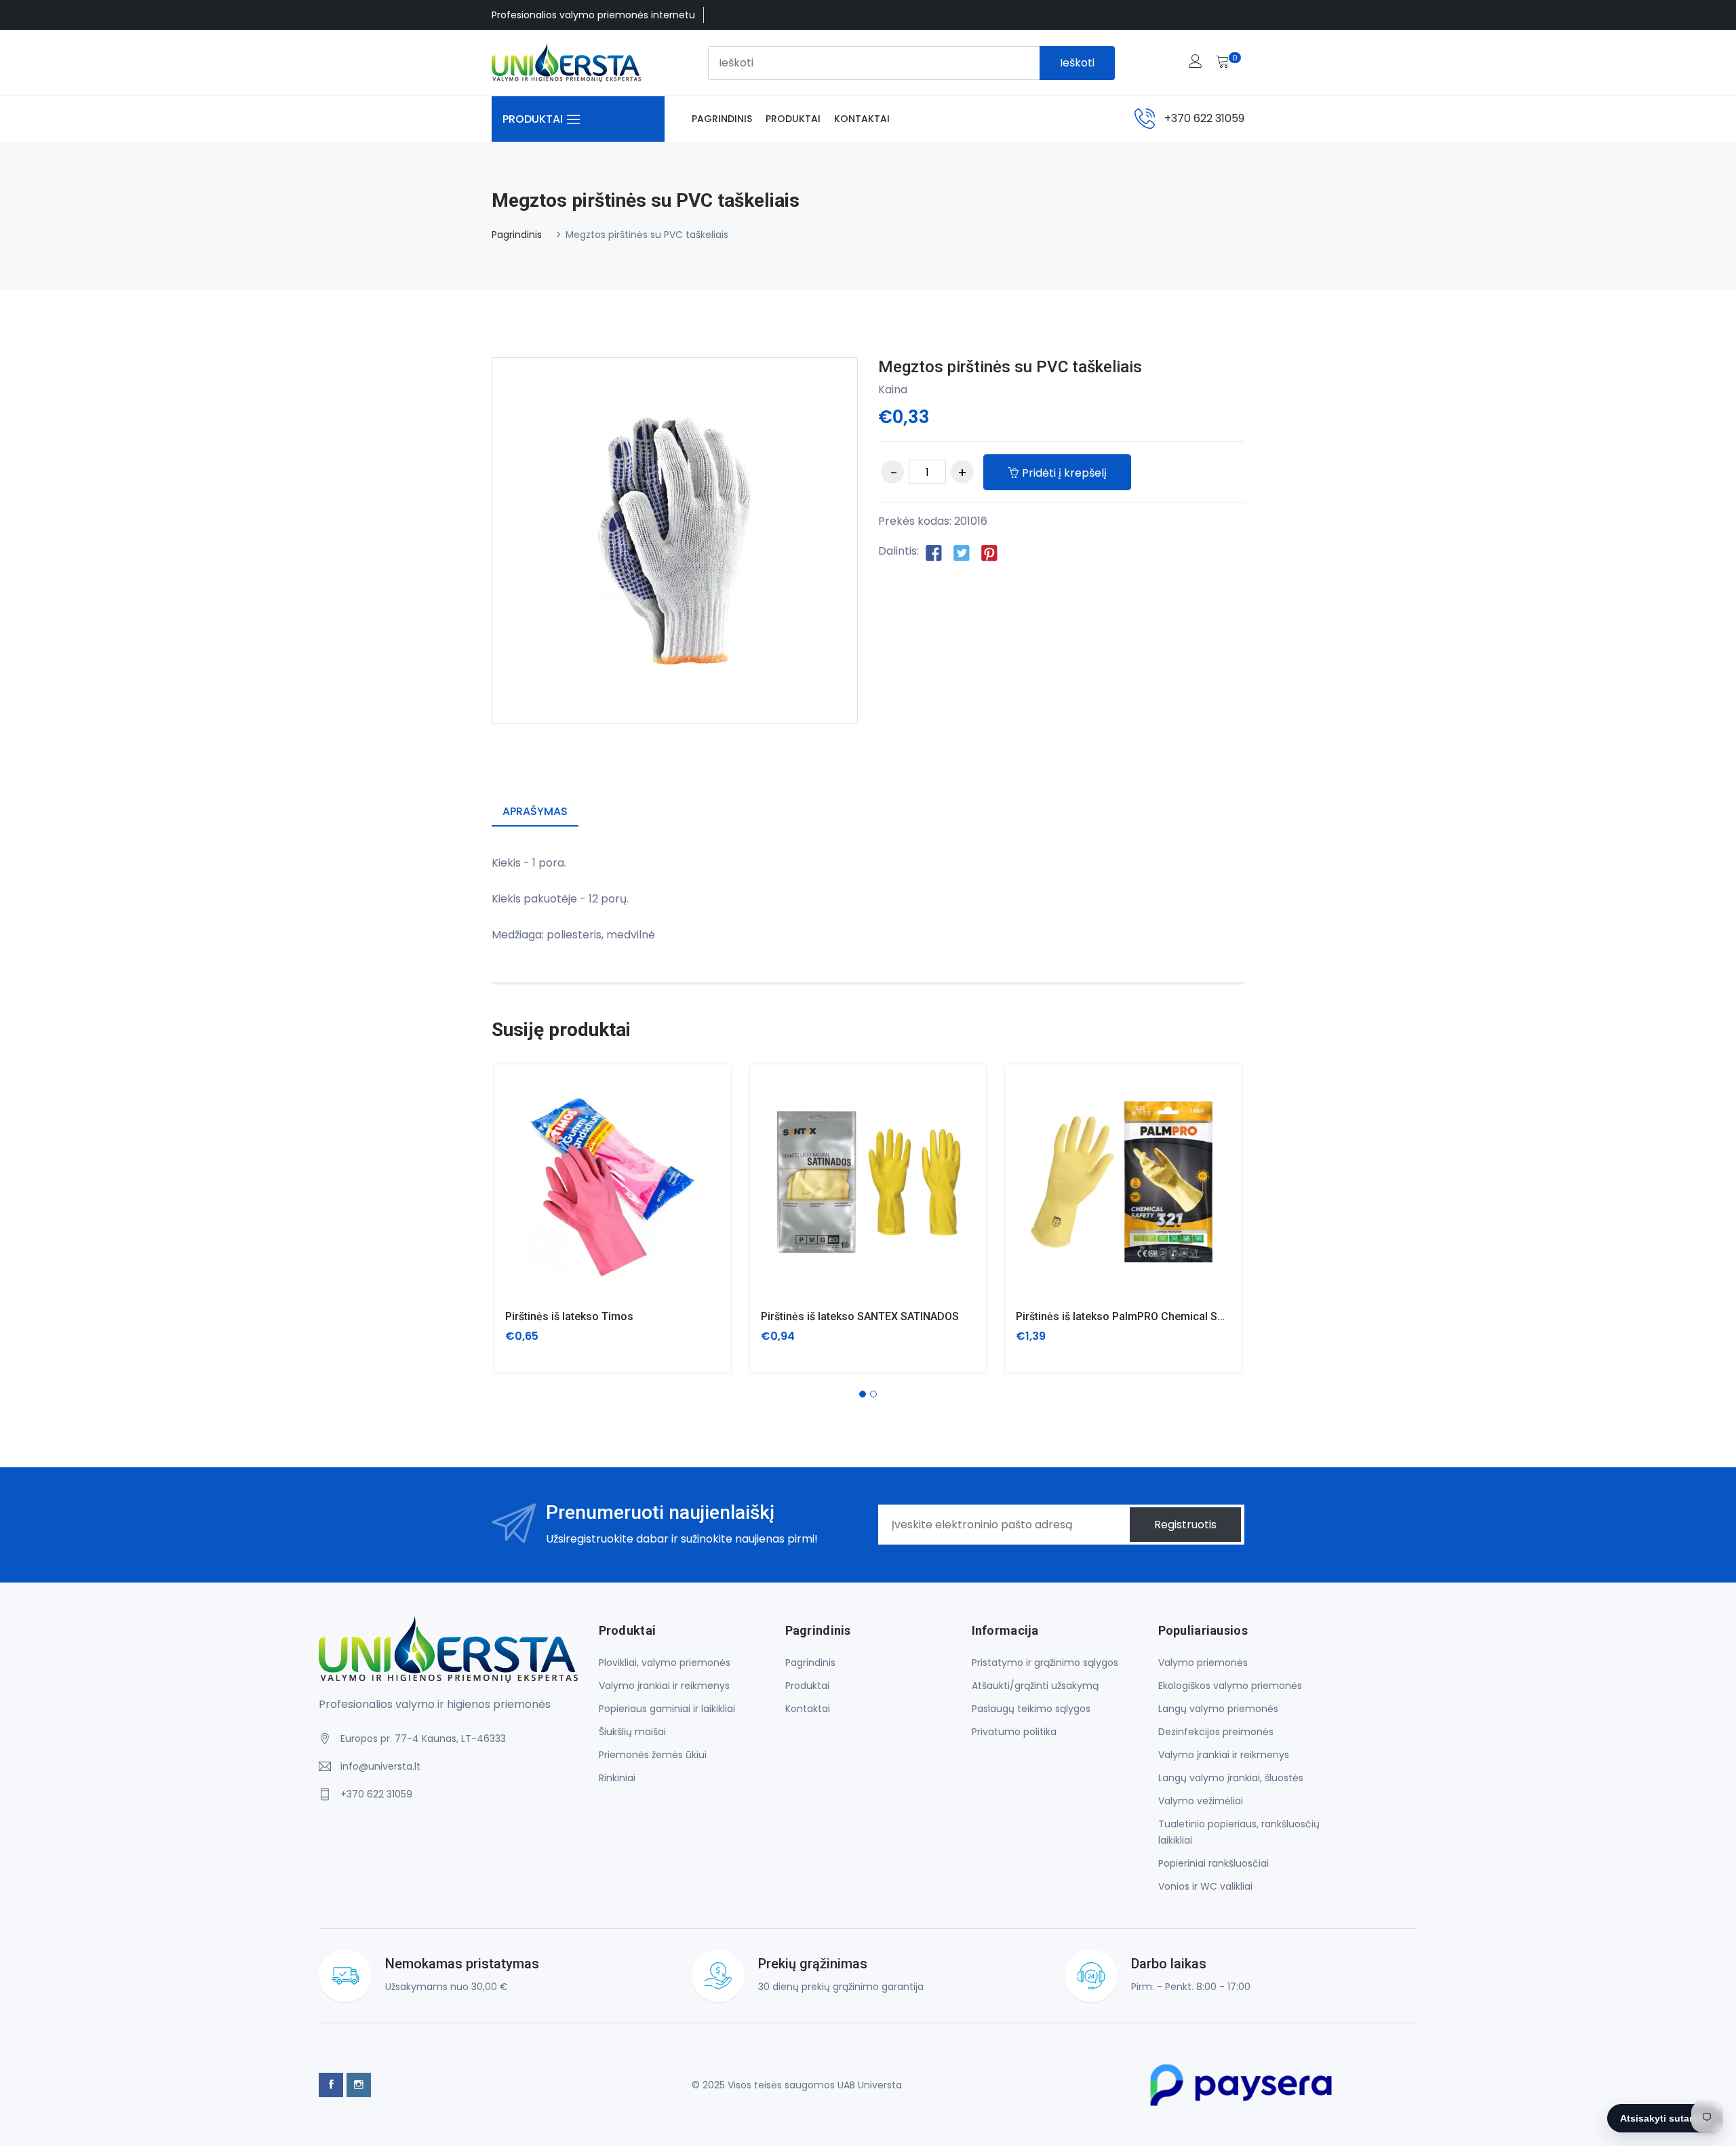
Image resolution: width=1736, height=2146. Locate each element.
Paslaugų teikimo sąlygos (1031, 1709)
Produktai (793, 119)
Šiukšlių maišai (632, 1732)
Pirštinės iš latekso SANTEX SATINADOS (860, 1316)
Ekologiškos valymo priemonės (1230, 1686)
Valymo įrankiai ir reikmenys (664, 1686)
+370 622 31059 (1204, 118)
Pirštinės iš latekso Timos (569, 1316)
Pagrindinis (722, 119)
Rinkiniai (617, 1778)
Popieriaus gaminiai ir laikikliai (667, 1709)
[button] (863, 1394)
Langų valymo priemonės (1218, 1709)
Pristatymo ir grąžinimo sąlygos (1045, 1663)
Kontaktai (862, 119)
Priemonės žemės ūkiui (653, 1755)
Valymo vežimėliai (1201, 1801)
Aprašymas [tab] (535, 811)
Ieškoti (1077, 63)
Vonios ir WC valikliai (1205, 1886)
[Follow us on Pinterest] (989, 552)
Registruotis (1185, 1525)
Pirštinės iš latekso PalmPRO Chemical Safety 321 (1140, 1316)
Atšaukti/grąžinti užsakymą (1035, 1686)
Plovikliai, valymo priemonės (665, 1663)
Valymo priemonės (1203, 1663)
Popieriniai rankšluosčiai (1214, 1863)
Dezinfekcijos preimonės (1216, 1732)
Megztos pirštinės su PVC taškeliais (1010, 367)
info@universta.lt (380, 1766)
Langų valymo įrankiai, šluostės (1231, 1778)
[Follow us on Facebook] (934, 552)
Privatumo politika (1014, 1732)
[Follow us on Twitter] (962, 552)
